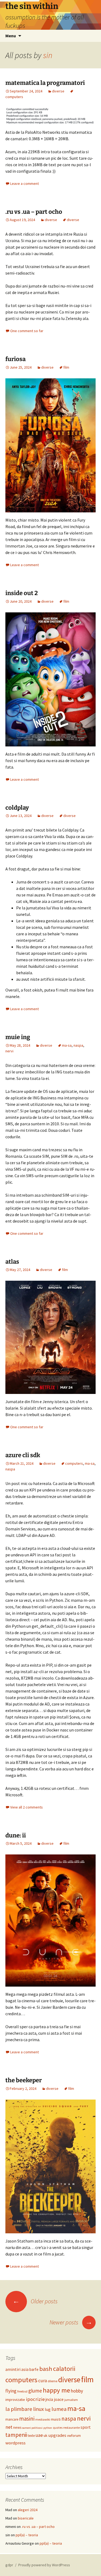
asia (25, 2369)
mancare (12, 2419)
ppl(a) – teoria (27, 2535)
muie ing (18, 1037)
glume (35, 2391)
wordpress (15, 2443)
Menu (11, 36)
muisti (56, 2419)
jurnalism (71, 2400)
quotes (58, 2428)
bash (46, 2369)
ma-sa (67, 1045)
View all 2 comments (27, 1807)
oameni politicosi (32, 2428)
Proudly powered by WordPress (44, 2565)
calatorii (64, 2369)
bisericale (26, 2518)
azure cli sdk (23, 1455)
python (48, 2428)
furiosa (15, 359)
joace (59, 2399)
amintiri (13, 2369)
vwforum (74, 2435)
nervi (9, 1051)
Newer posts (71, 2322)
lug (48, 2409)
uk (46, 2435)
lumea (59, 2409)
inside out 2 (22, 593)
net (9, 2427)
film (66, 367)
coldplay (17, 808)
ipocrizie (35, 2399)
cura (43, 2381)
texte (31, 2436)
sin (48, 55)
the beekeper (24, 2080)
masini (27, 2419)
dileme (53, 2381)
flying (11, 2391)
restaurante (72, 2427)
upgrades (57, 2435)
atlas (12, 1262)
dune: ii (16, 1835)
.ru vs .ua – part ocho (34, 212)
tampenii (16, 2435)
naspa (78, 1045)
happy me (56, 2390)
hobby (77, 2391)
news (17, 2427)
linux (39, 2409)
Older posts (35, 2301)
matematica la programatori (45, 83)
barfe (34, 2369)
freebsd (22, 2391)
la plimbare (19, 2409)
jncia (49, 2399)
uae (39, 2435)
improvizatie (15, 2400)
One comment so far (27, 331)
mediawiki (43, 2419)
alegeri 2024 (28, 2510)
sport (86, 2427)
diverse (58, 91)
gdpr (9, 2565)
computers (74, 1463)
